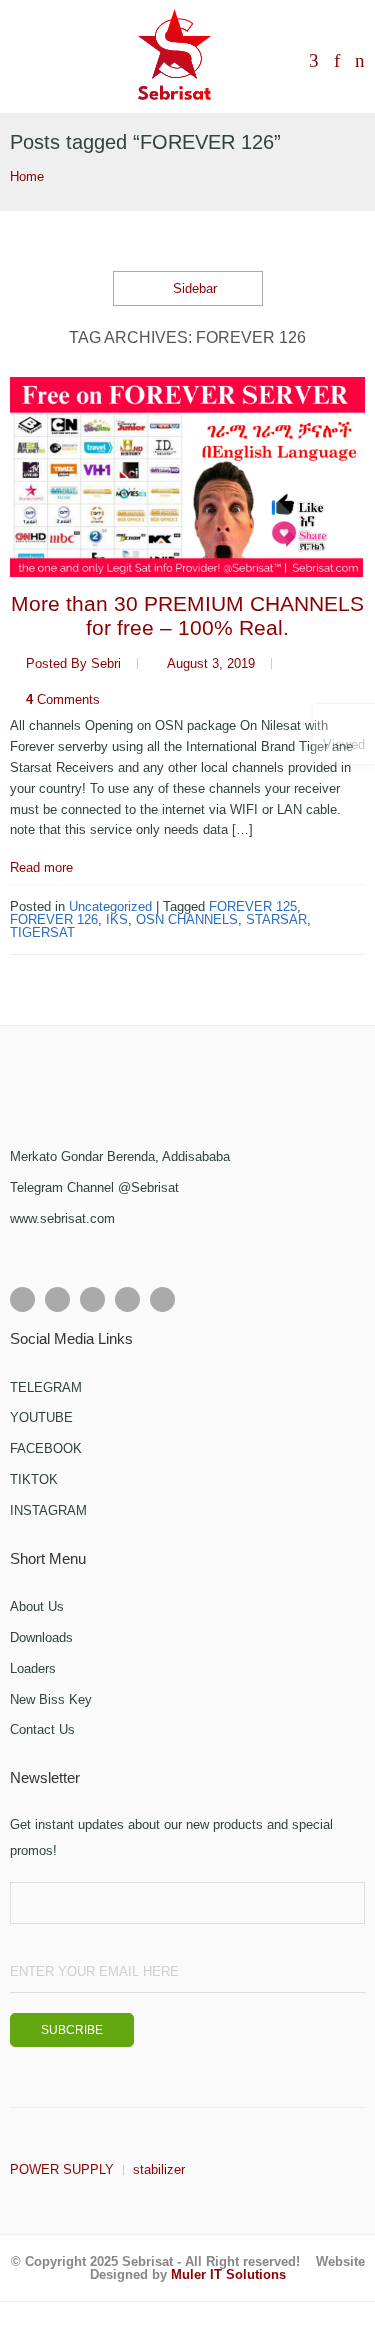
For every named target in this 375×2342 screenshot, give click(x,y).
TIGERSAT (42, 932)
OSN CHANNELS (187, 919)
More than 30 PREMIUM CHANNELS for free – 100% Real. (187, 615)
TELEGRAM (46, 1387)
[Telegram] (162, 1299)
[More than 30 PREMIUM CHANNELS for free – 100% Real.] (187, 477)
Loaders (33, 1668)
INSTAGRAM (48, 1510)
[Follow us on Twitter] (57, 1299)
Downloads (41, 1637)
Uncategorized (110, 906)
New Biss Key (51, 1699)
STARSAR (276, 919)
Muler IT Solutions (228, 2274)
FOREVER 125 (253, 906)
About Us (37, 1606)
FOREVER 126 (54, 919)
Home (27, 176)
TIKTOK (34, 1479)
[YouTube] (127, 1299)
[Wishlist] (337, 62)
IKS (117, 919)
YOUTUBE (41, 1417)
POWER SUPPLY (62, 2169)
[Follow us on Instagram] (92, 1299)
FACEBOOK (46, 1448)
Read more (41, 867)
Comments (63, 699)
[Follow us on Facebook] (22, 1299)
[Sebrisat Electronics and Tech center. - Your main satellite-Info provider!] (175, 56)
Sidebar (193, 288)
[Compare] (314, 62)
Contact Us (42, 1729)
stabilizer (159, 2169)
